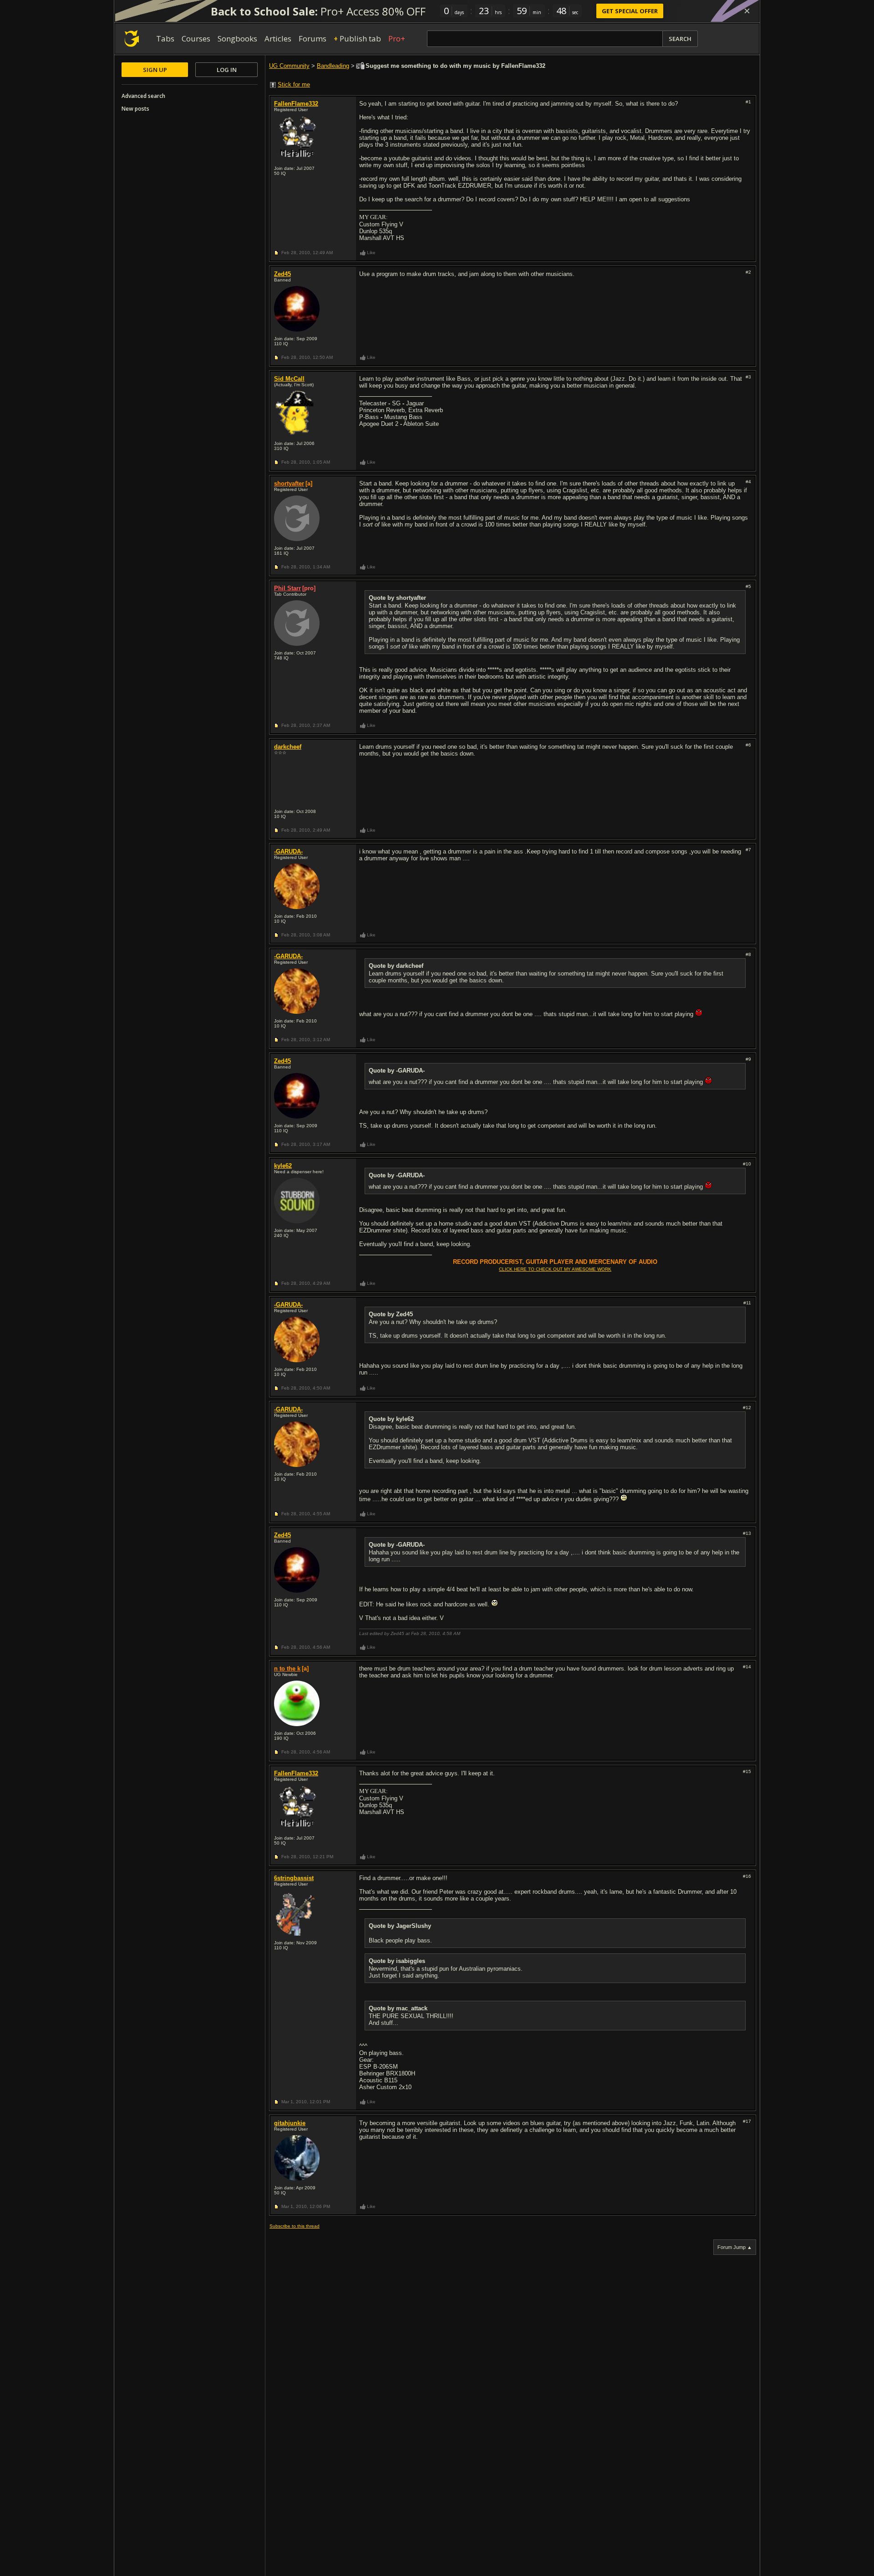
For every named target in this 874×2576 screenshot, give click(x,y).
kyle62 (283, 1166)
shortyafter (289, 483)
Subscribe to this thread (295, 2226)
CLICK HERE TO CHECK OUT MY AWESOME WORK (555, 1269)
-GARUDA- (288, 851)
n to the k (287, 1669)
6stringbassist (294, 1878)
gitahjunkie (290, 2123)
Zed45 (282, 274)
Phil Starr (287, 588)
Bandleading (333, 66)
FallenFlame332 (296, 104)
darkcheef (288, 747)
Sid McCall (289, 379)
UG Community (289, 66)
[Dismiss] (747, 11)
